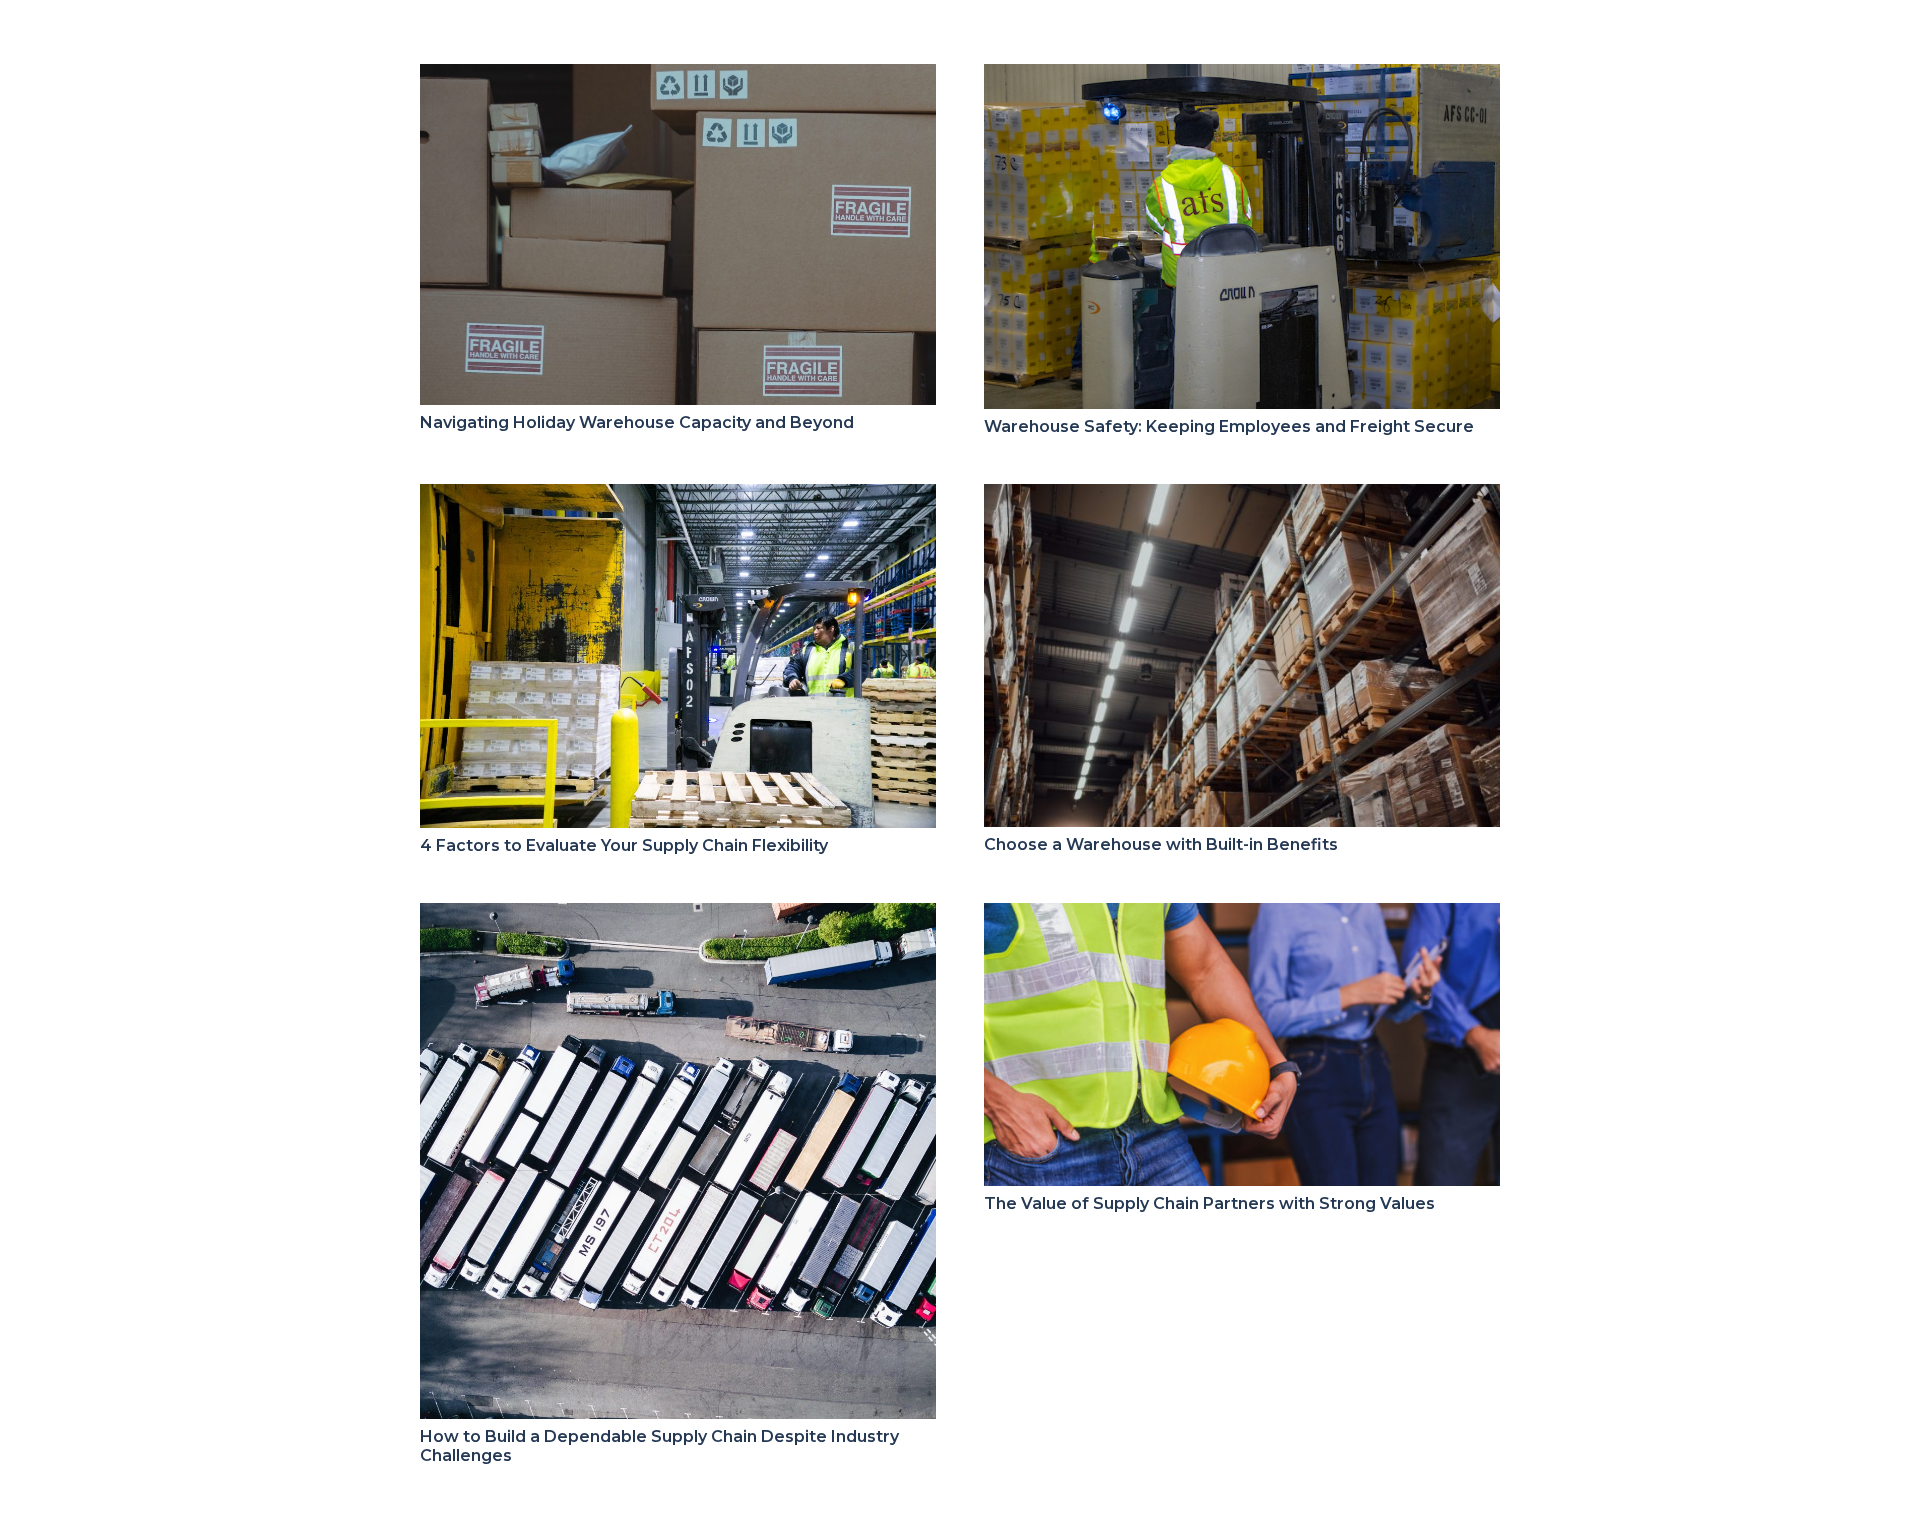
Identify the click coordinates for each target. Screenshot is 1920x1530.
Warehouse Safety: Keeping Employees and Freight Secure (1229, 426)
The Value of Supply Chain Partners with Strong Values (1209, 1203)
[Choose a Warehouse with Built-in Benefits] (1242, 497)
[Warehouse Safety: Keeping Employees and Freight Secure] (1242, 77)
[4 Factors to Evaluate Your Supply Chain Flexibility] (678, 497)
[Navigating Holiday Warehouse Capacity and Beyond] (678, 77)
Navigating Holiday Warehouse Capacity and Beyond (637, 422)
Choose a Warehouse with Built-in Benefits (1161, 844)
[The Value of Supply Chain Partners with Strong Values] (1242, 916)
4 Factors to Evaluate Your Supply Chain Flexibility (624, 845)
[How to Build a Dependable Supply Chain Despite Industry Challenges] (678, 916)
